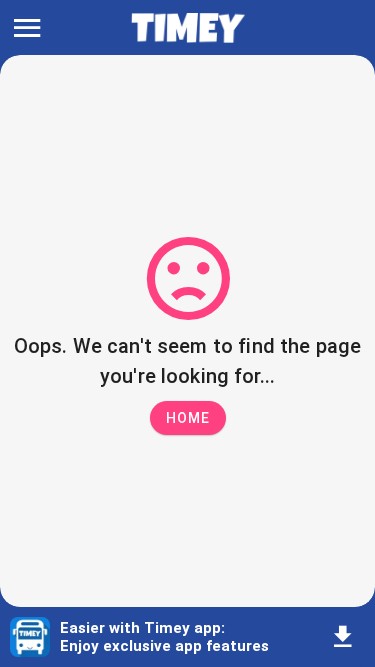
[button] (188, 418)
